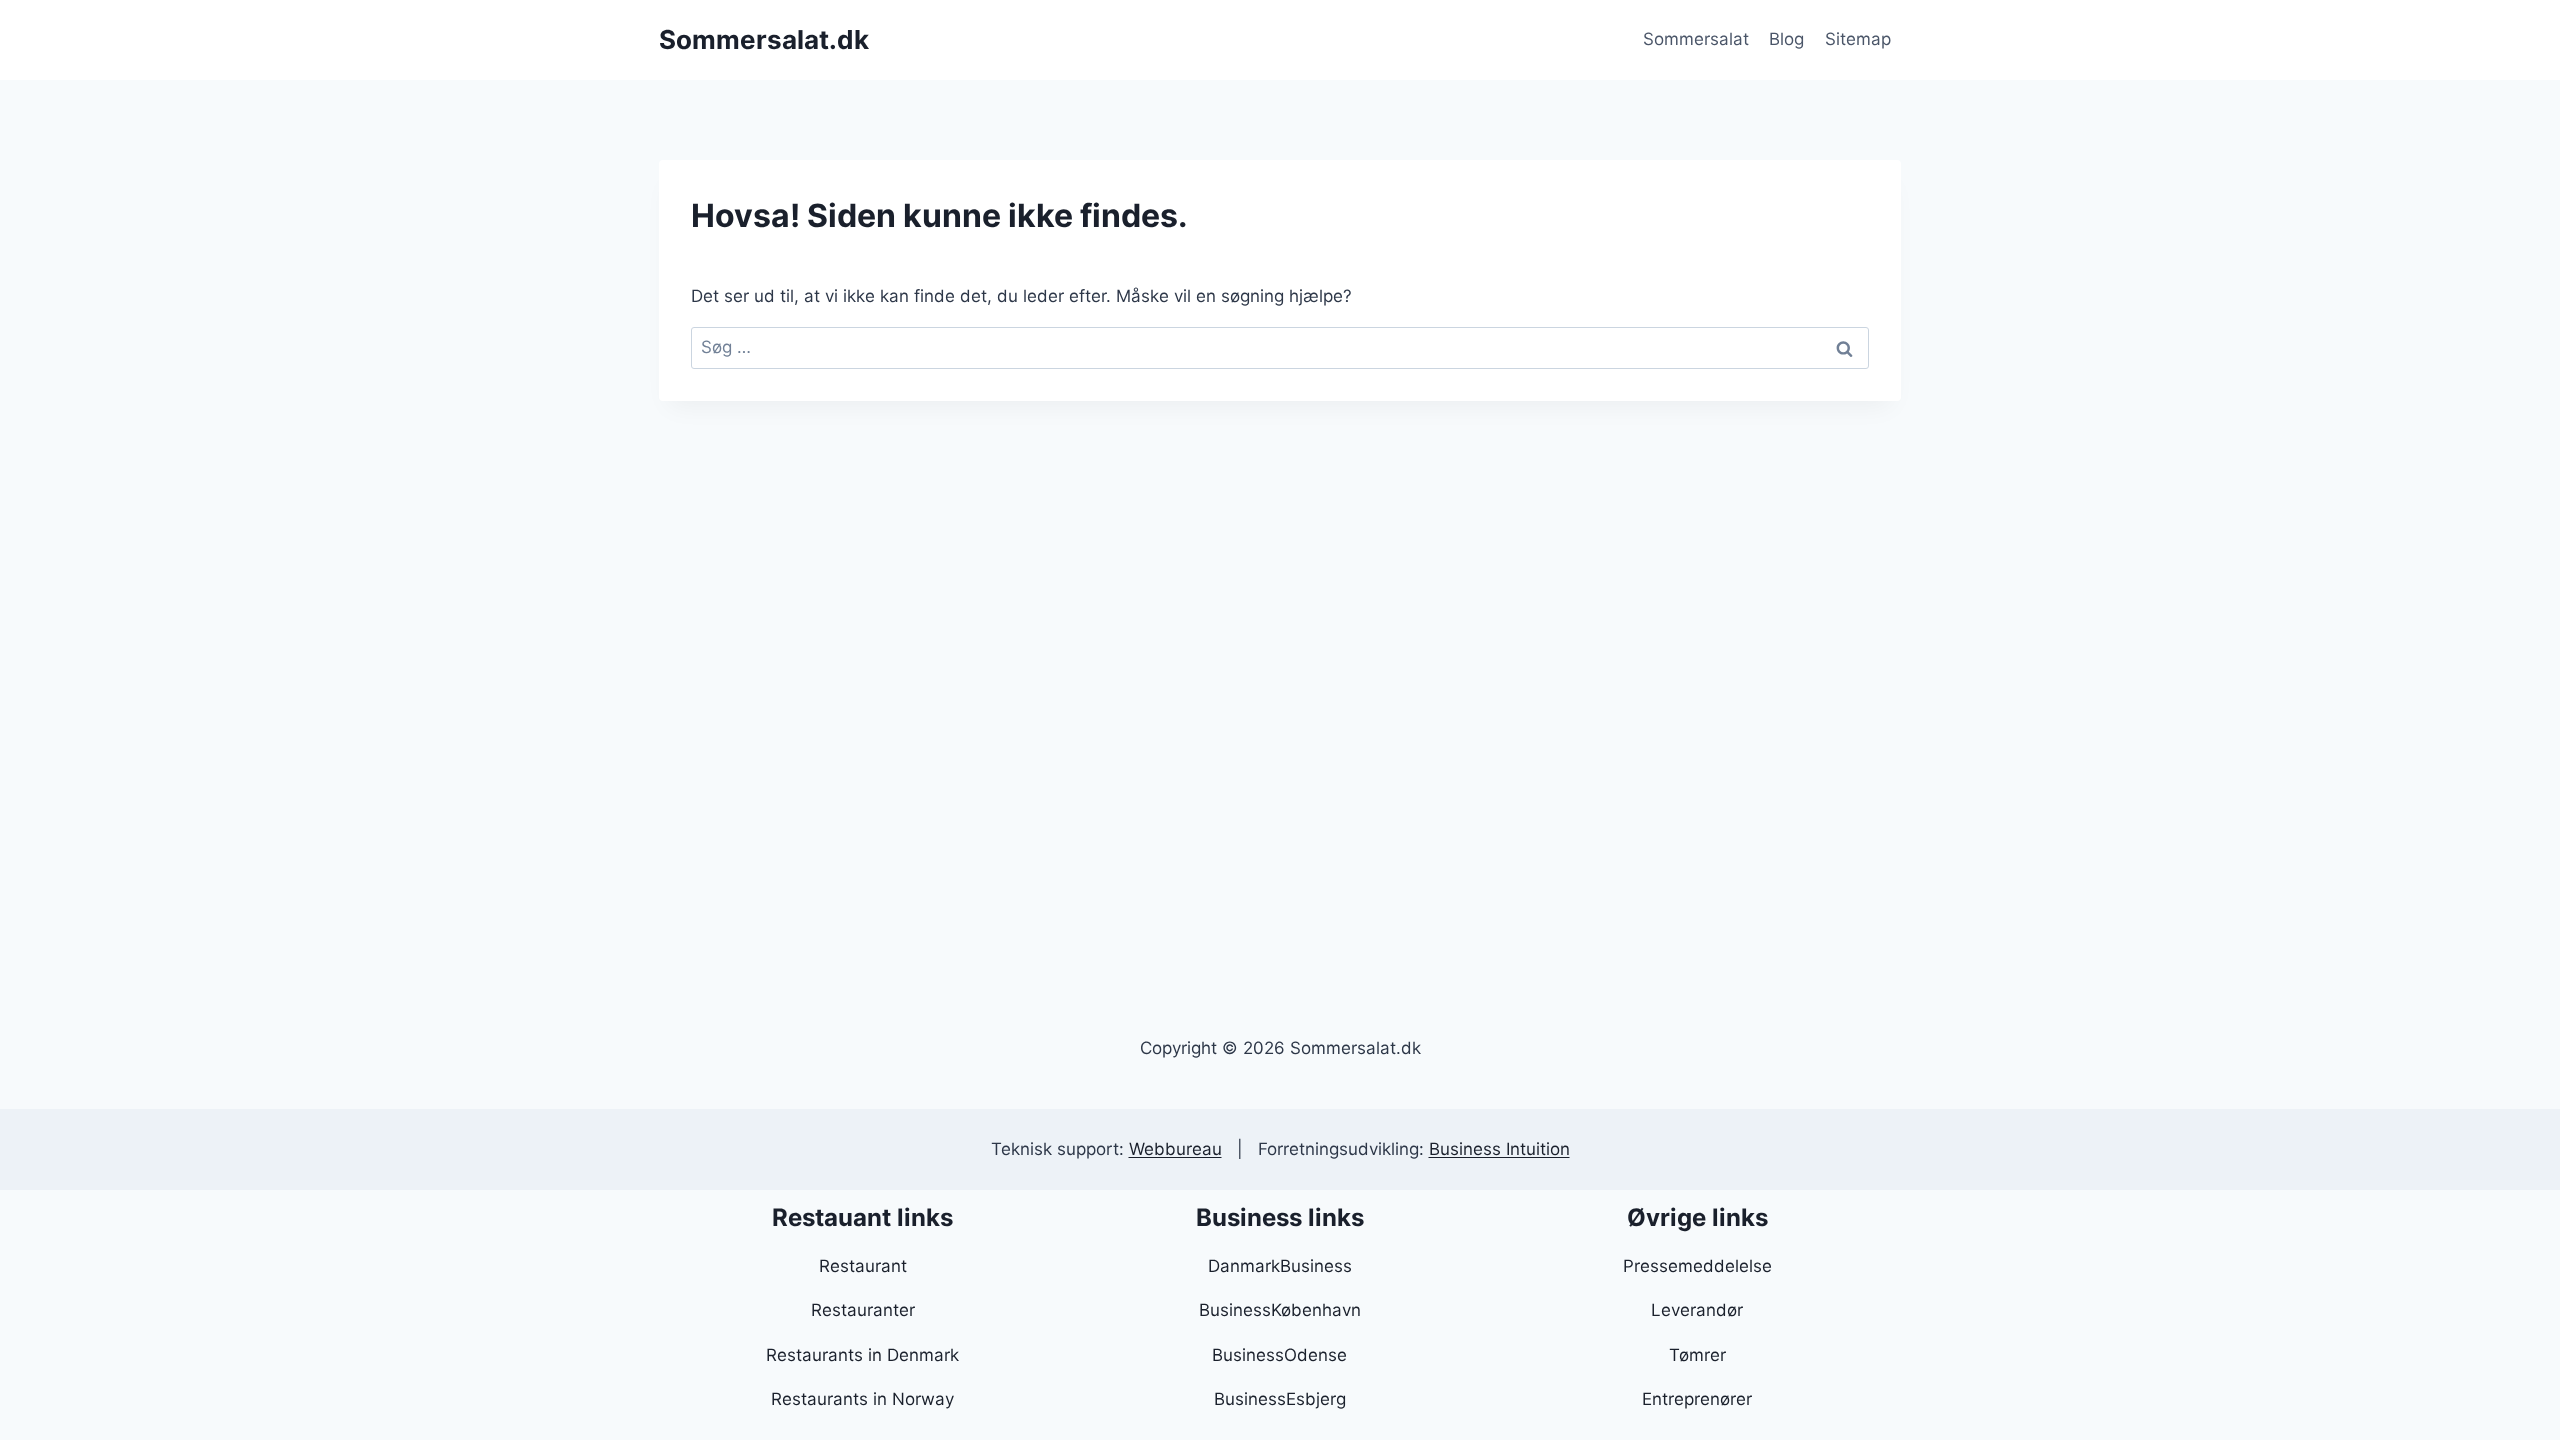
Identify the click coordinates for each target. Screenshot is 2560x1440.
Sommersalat (1696, 39)
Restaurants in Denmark (862, 1355)
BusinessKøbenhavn (1280, 1310)
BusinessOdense (1279, 1355)
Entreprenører (1697, 1399)
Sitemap (1858, 39)
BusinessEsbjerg (1280, 1399)
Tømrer (1697, 1355)
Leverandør (1697, 1310)
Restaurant (863, 1266)
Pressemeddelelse (1697, 1266)
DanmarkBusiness (1280, 1266)
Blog (1786, 39)
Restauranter (863, 1310)
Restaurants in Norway (862, 1399)
